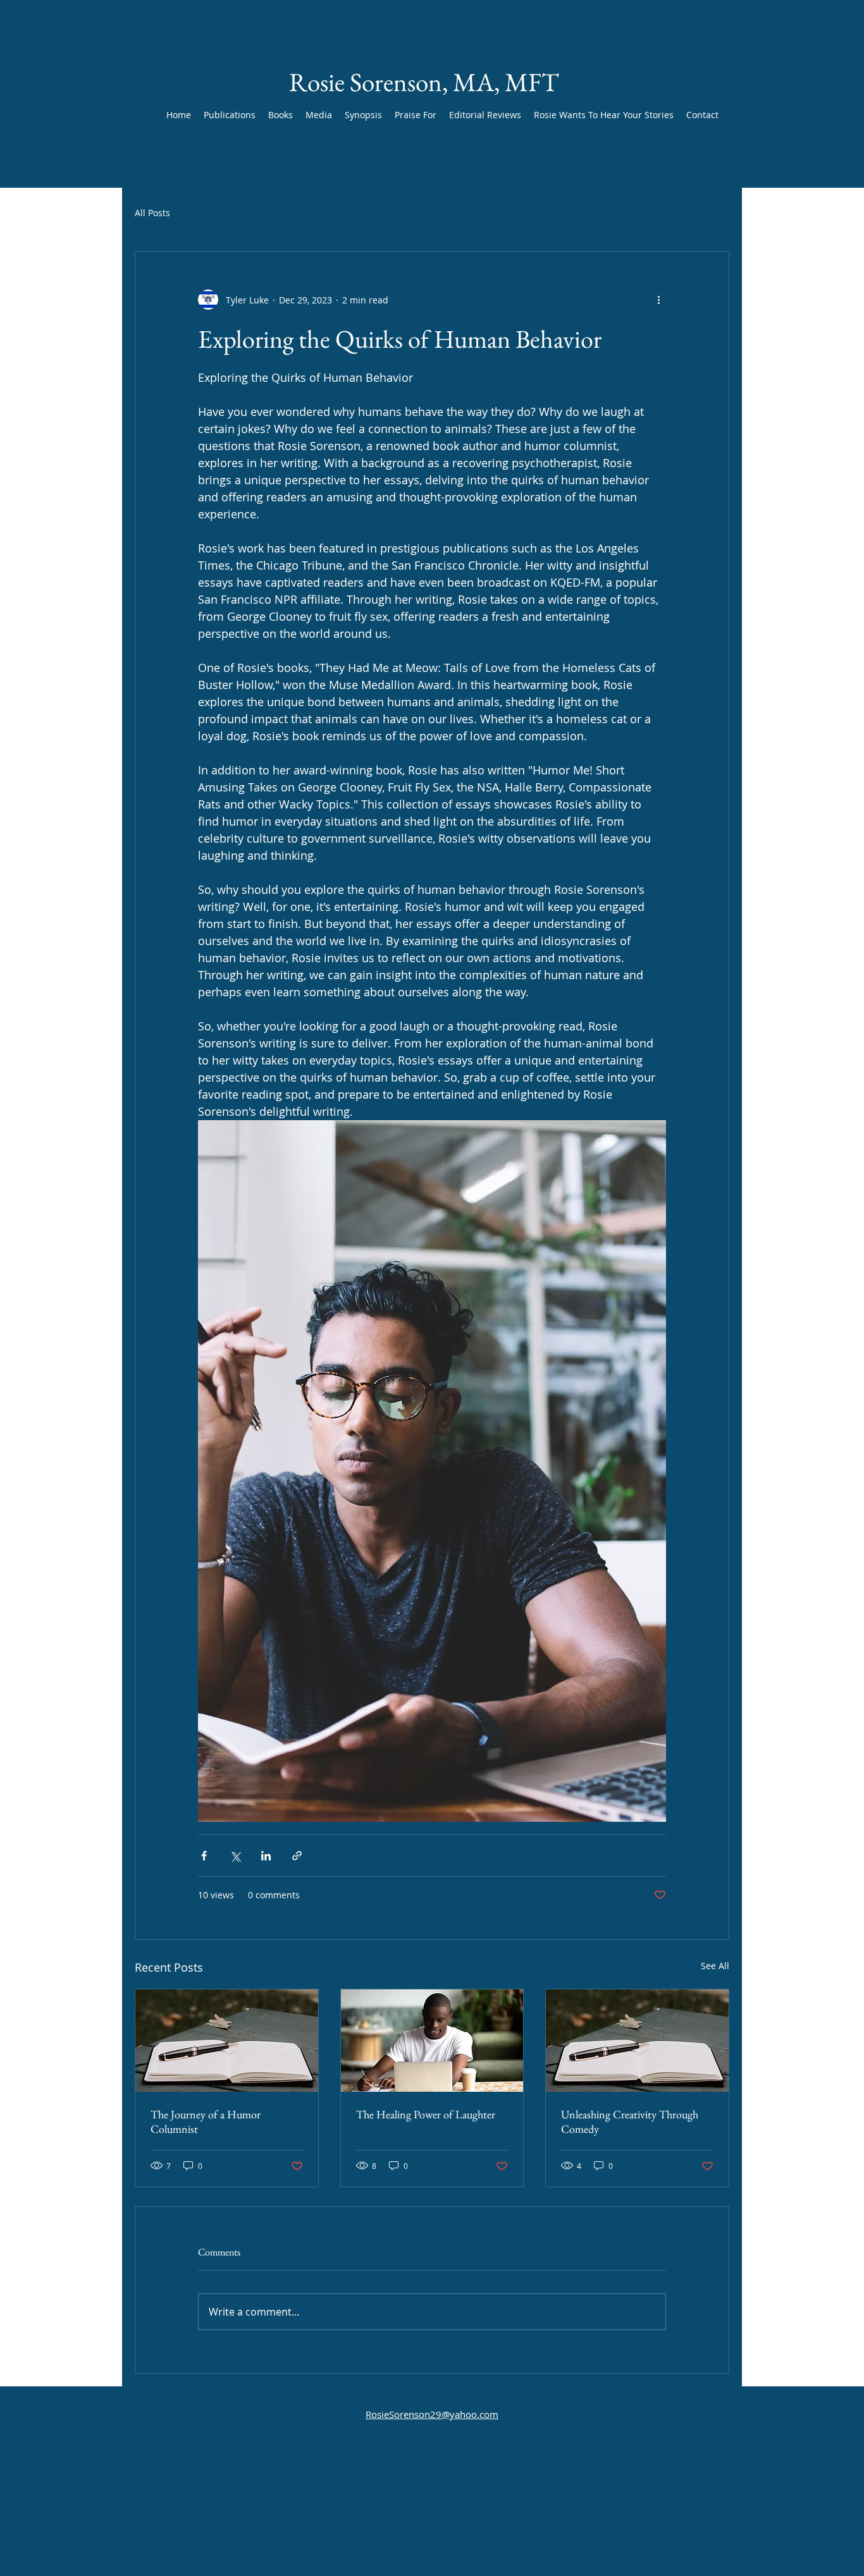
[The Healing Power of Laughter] (432, 2041)
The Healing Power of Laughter (426, 2114)
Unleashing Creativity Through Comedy (630, 2121)
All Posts (152, 213)
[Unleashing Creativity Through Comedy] (637, 2041)
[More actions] (658, 300)
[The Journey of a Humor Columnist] (227, 2041)
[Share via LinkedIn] (266, 1856)
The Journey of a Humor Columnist (206, 2121)
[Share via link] (297, 1856)
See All (715, 1966)
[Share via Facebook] (204, 1856)
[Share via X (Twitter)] (235, 1856)
